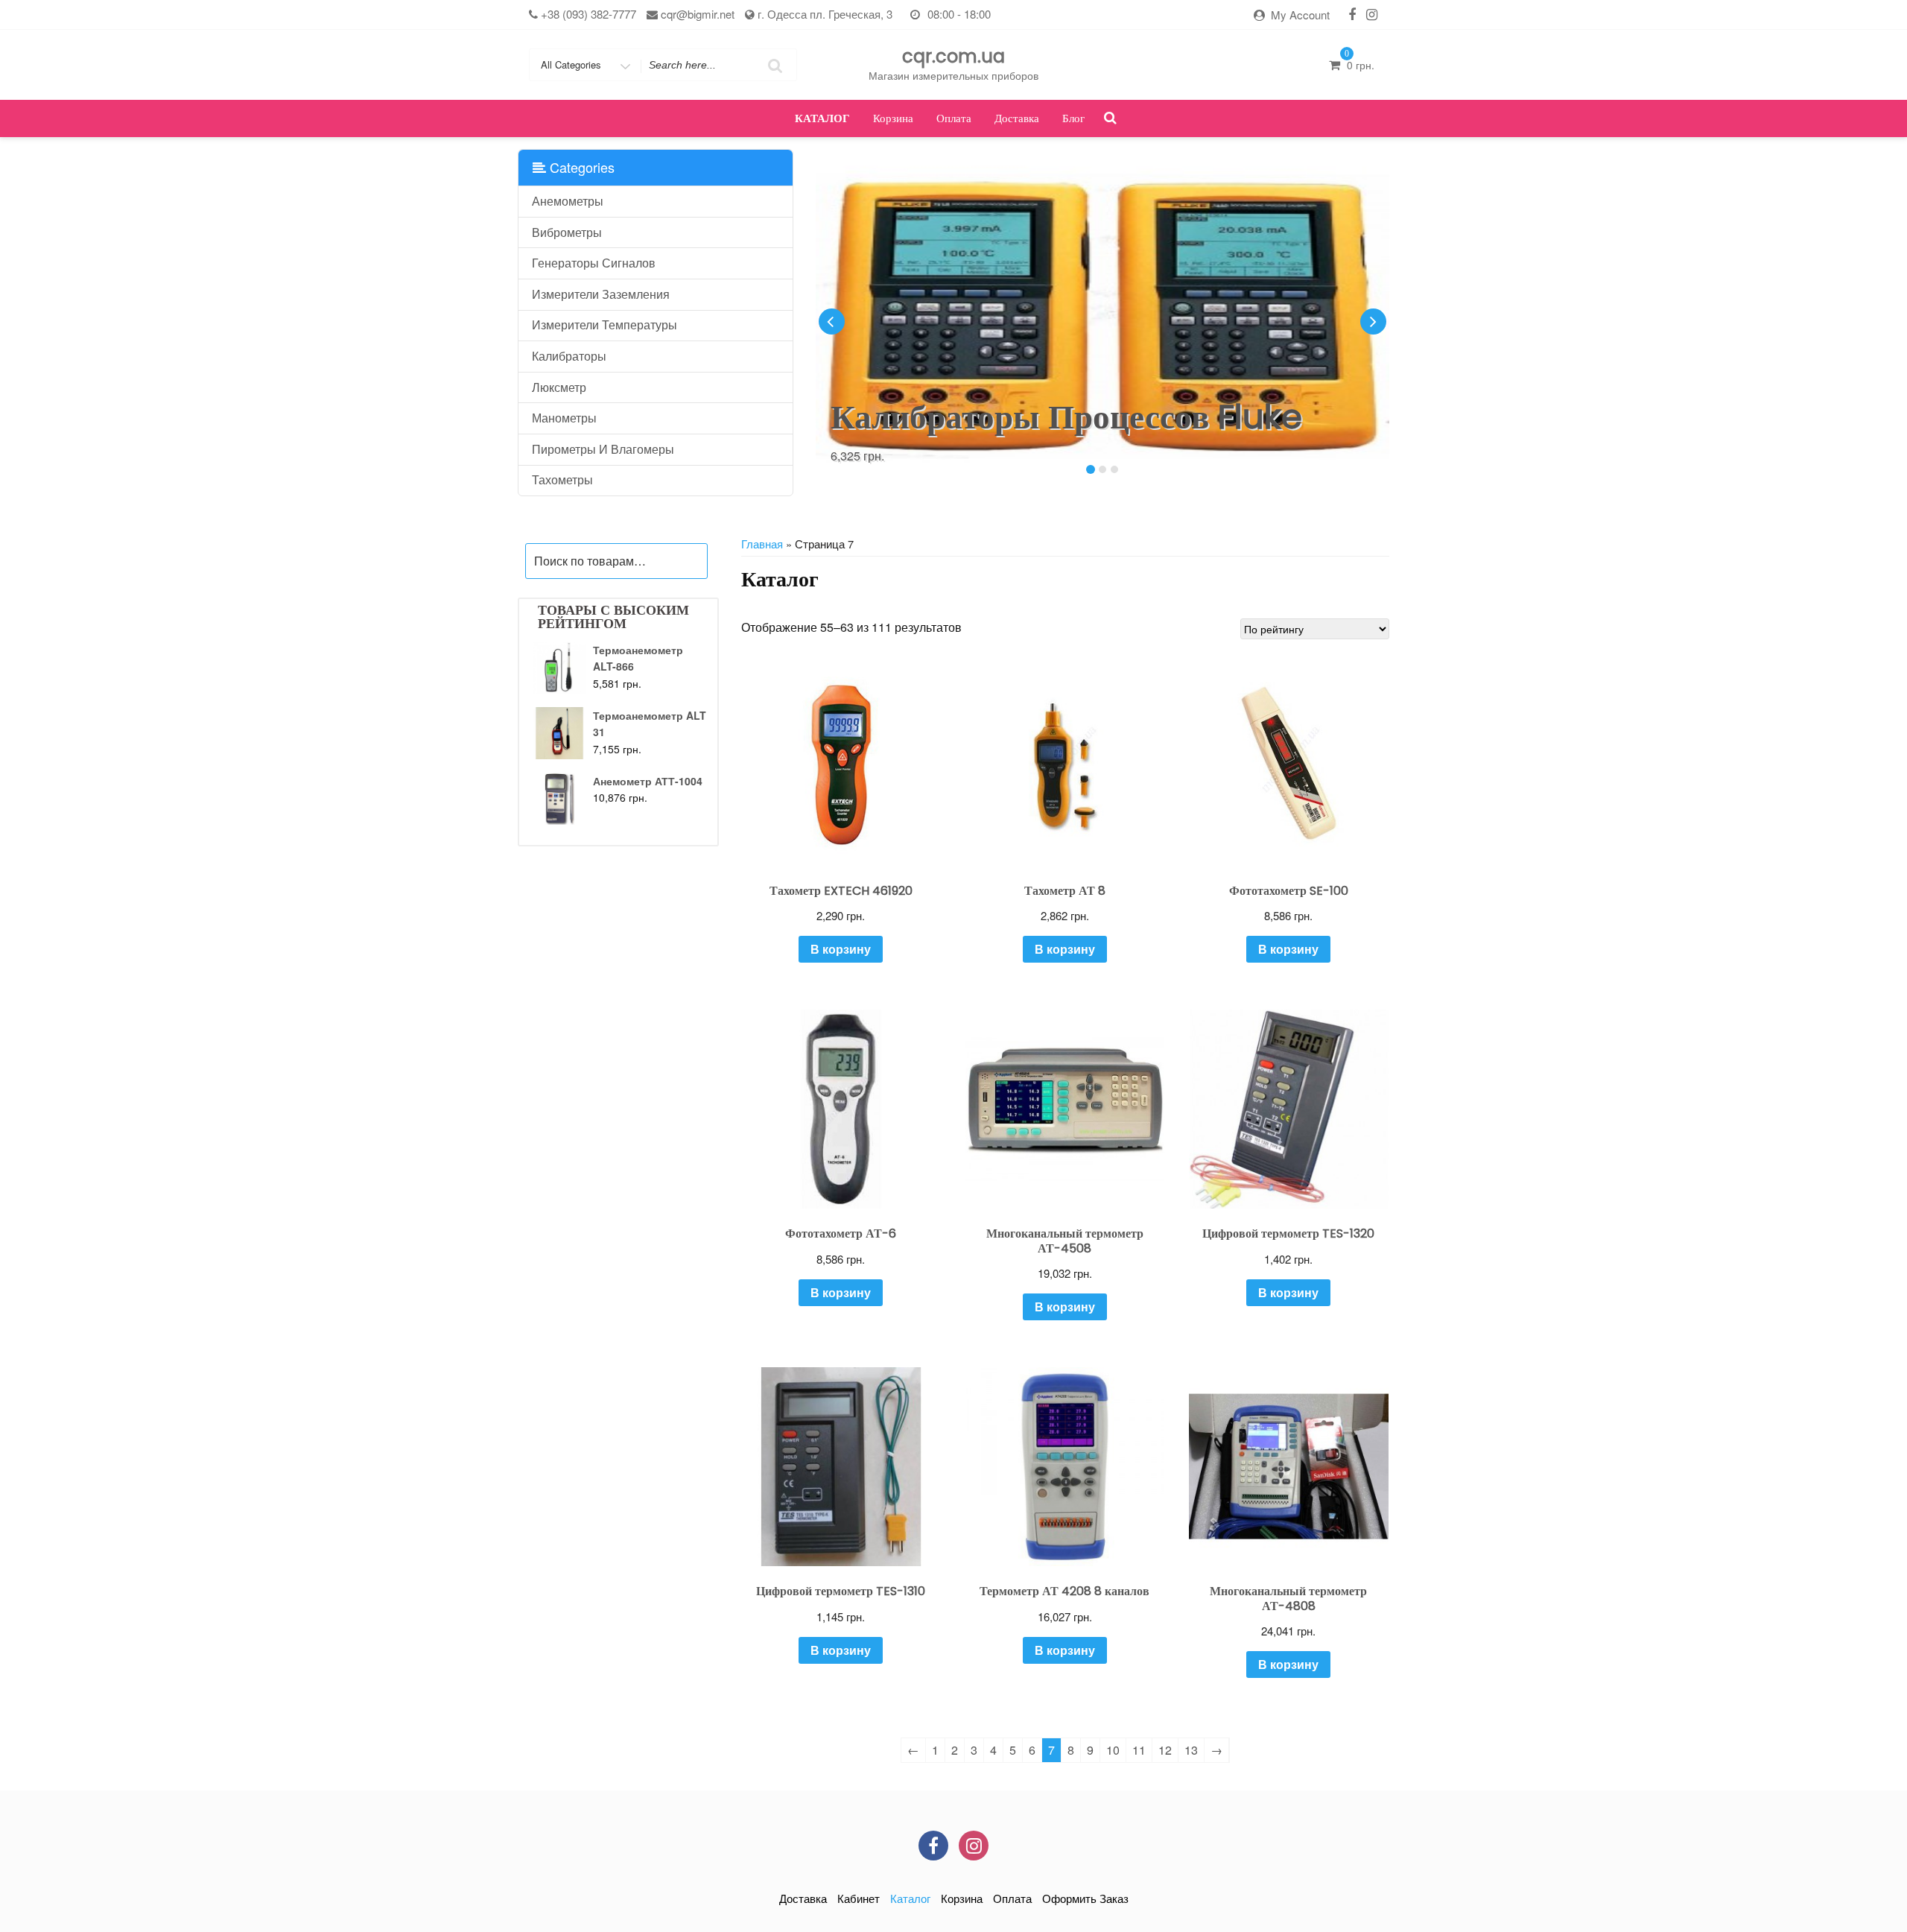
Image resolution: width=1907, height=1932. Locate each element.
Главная (762, 544)
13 (1191, 1750)
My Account (1300, 15)
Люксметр (559, 387)
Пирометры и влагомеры (603, 449)
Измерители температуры (605, 324)
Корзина (893, 118)
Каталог (822, 118)
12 (1165, 1750)
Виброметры (567, 232)
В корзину (841, 949)
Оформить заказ (1085, 1898)
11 (1139, 1750)
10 (1113, 1750)
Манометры (564, 418)
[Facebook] (1352, 14)
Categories (580, 167)
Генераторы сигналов (594, 263)
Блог (1073, 118)
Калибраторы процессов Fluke (1066, 417)
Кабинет (859, 1898)
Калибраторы (569, 356)
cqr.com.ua (953, 56)
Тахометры (562, 479)
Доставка (1017, 118)
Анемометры (568, 201)
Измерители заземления (601, 294)
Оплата (954, 118)
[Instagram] (1372, 14)
